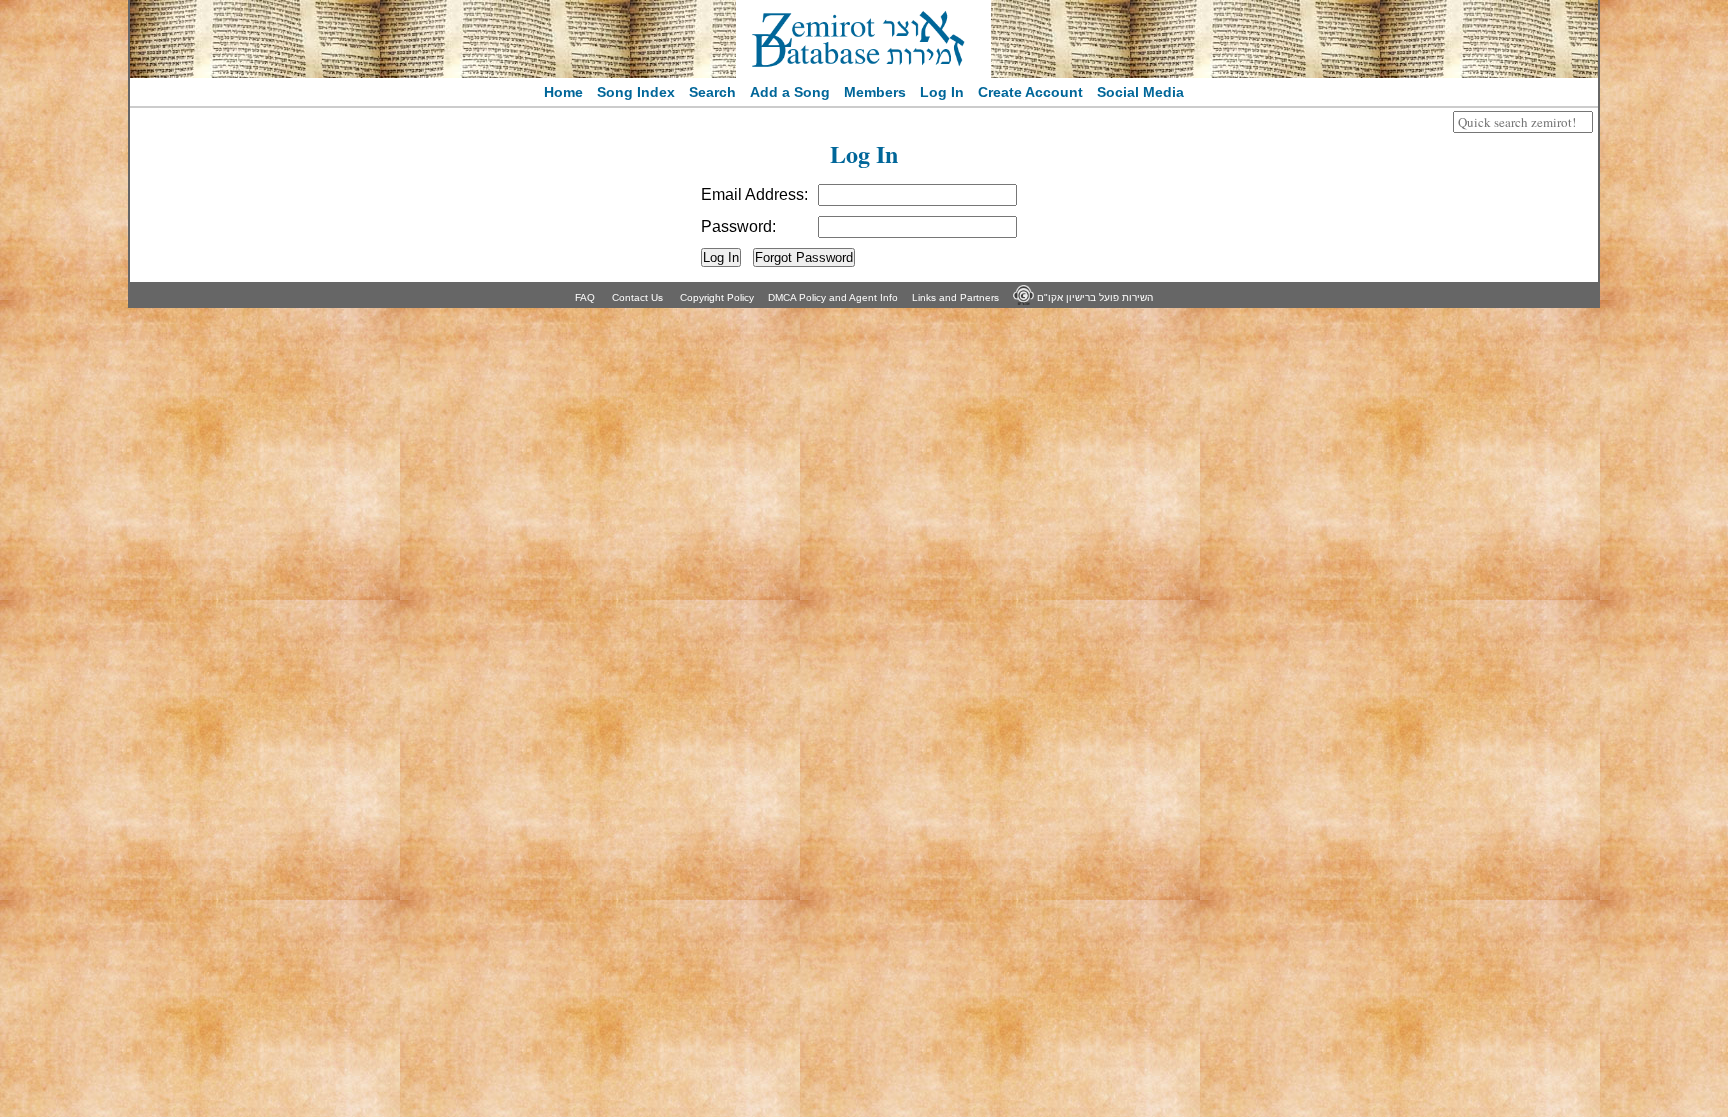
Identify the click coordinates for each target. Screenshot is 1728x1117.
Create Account (1030, 92)
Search (712, 92)
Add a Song (790, 92)
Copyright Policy (717, 297)
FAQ (585, 297)
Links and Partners (955, 297)
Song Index (636, 92)
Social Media (1140, 92)
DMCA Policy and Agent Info (833, 297)
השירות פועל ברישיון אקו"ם (1093, 297)
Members (875, 92)
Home (563, 92)
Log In (942, 92)
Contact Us (637, 297)
